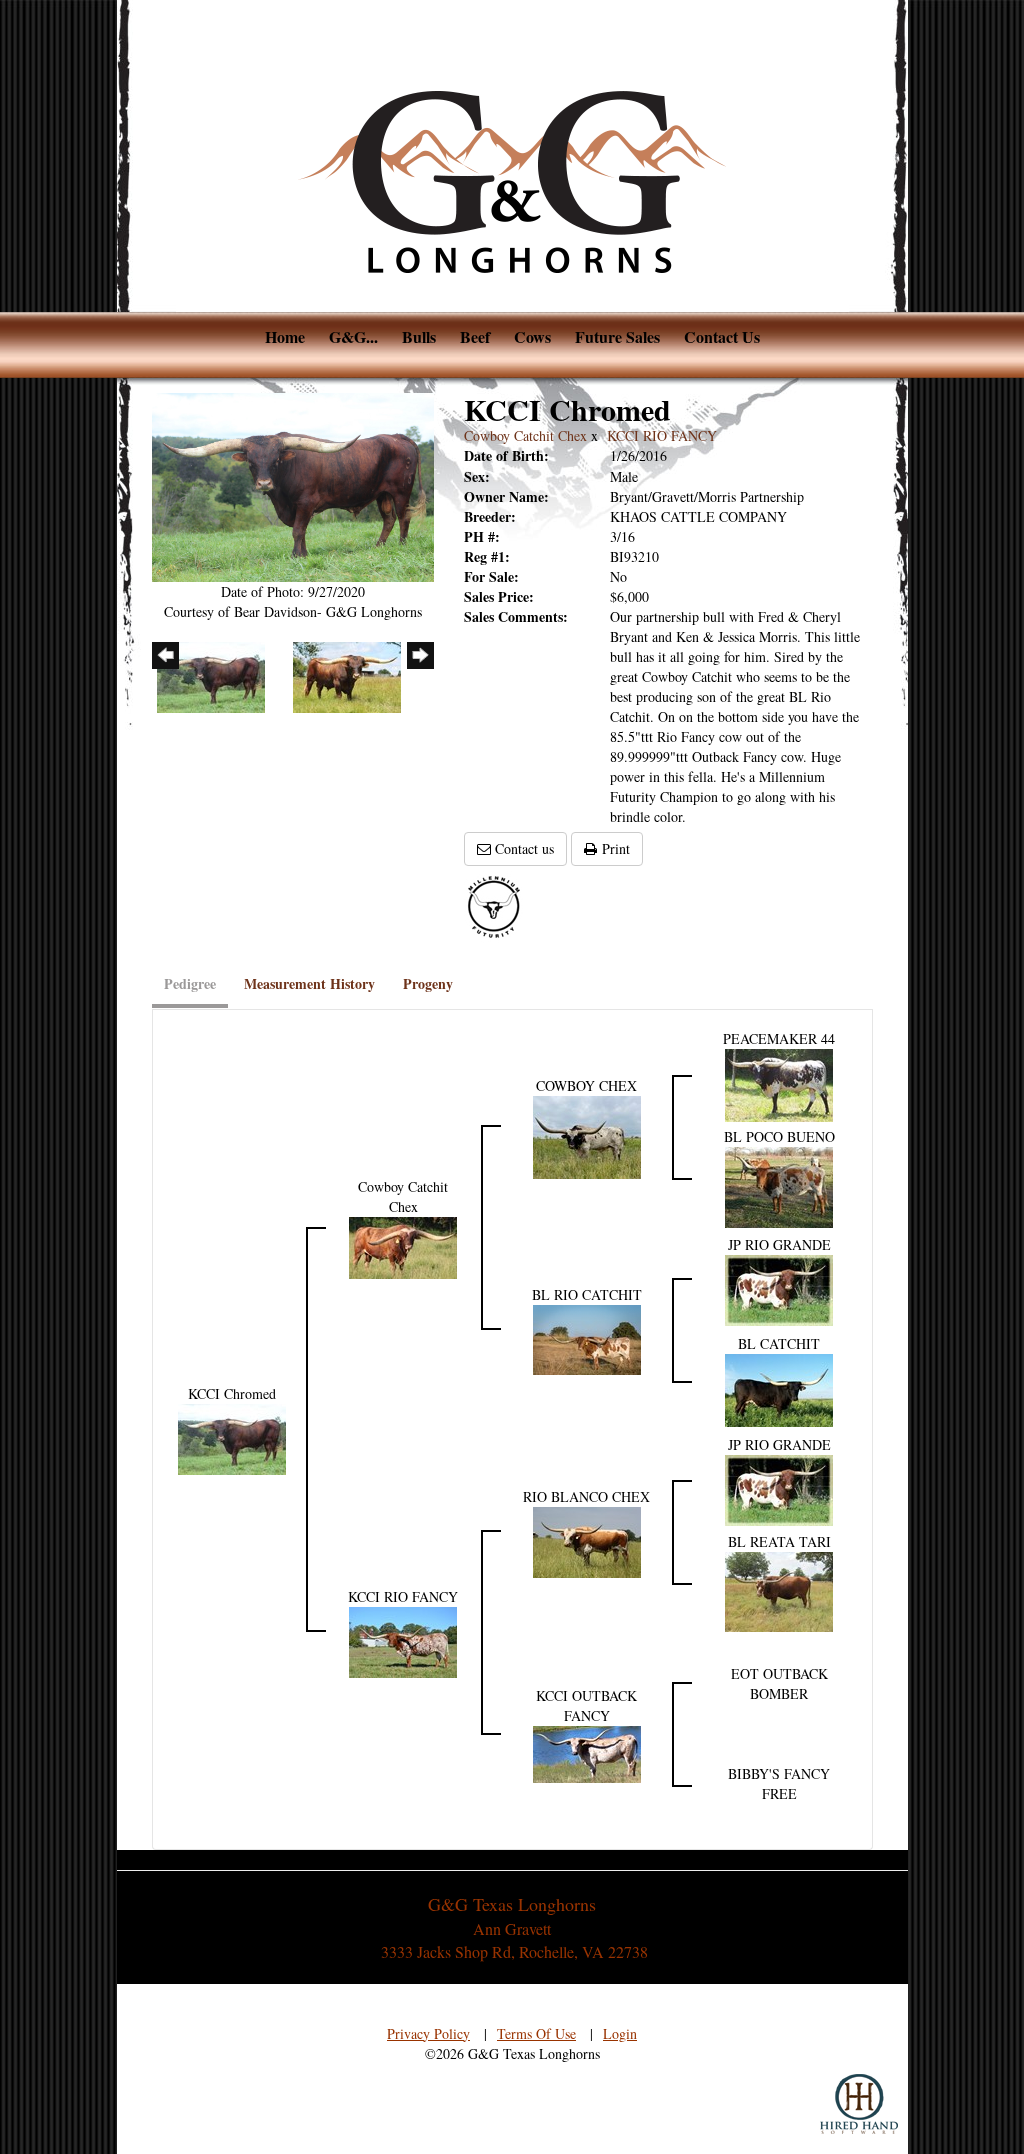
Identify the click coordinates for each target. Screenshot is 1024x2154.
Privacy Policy (428, 2033)
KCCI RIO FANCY (662, 435)
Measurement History (309, 983)
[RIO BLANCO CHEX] (587, 1539)
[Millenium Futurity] (499, 905)
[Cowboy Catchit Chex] (403, 1245)
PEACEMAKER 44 (779, 1038)
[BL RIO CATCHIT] (587, 1337)
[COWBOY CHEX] (587, 1135)
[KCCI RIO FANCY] (403, 1639)
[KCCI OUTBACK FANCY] (587, 1751)
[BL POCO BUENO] (779, 1185)
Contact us (522, 848)
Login (620, 2033)
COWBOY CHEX (586, 1085)
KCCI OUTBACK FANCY (586, 1705)
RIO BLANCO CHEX (586, 1496)
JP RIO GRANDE (779, 1244)
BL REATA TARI (779, 1541)
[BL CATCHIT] (779, 1387)
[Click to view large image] (293, 484)
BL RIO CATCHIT (587, 1294)
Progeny (428, 983)
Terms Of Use (536, 2033)
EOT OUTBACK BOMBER (779, 1683)
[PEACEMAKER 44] (779, 1082)
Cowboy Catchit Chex (525, 435)
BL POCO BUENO (779, 1136)
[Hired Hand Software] (859, 2104)
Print (613, 848)
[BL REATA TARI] (779, 1589)
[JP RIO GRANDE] (779, 1287)
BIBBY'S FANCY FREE (779, 1783)
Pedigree (190, 983)
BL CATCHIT (779, 1343)
